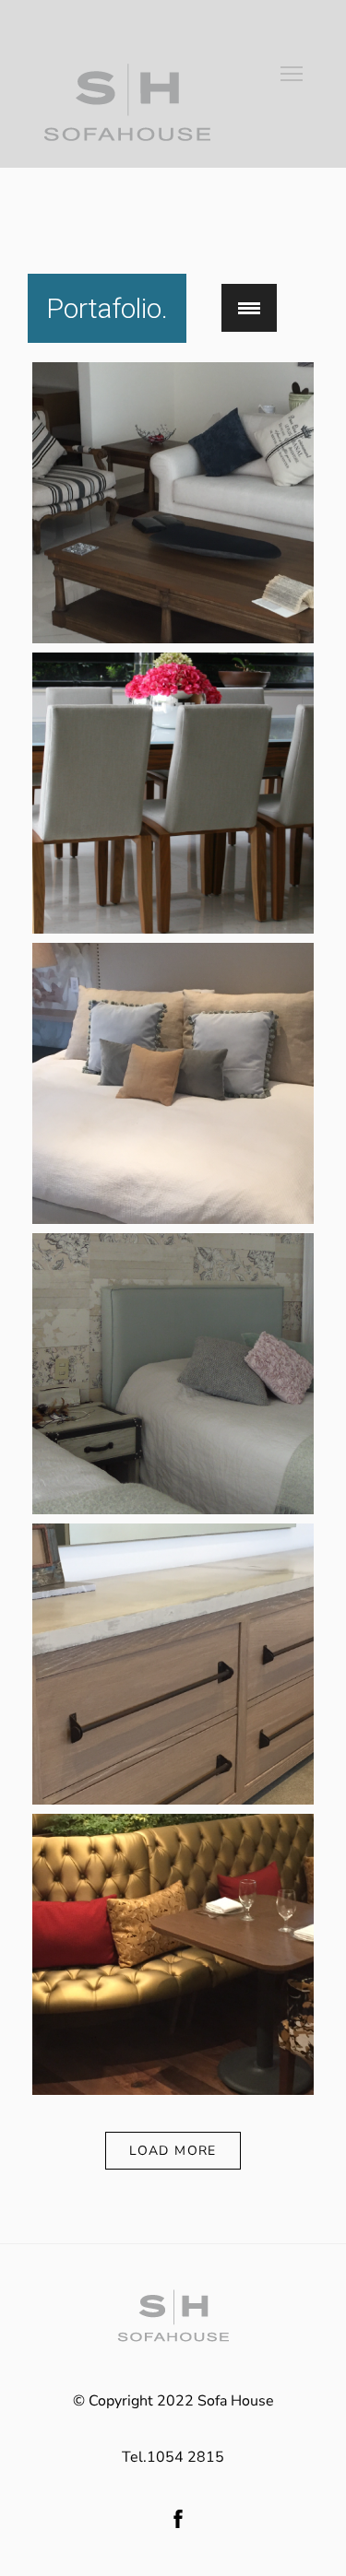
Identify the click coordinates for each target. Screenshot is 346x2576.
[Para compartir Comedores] (173, 929)
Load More (173, 2151)
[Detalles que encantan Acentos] (173, 1800)
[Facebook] (178, 2519)
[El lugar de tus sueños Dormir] (173, 1219)
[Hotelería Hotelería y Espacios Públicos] (173, 2090)
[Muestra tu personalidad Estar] (173, 639)
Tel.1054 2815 (173, 2457)
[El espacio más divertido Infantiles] (173, 1510)
